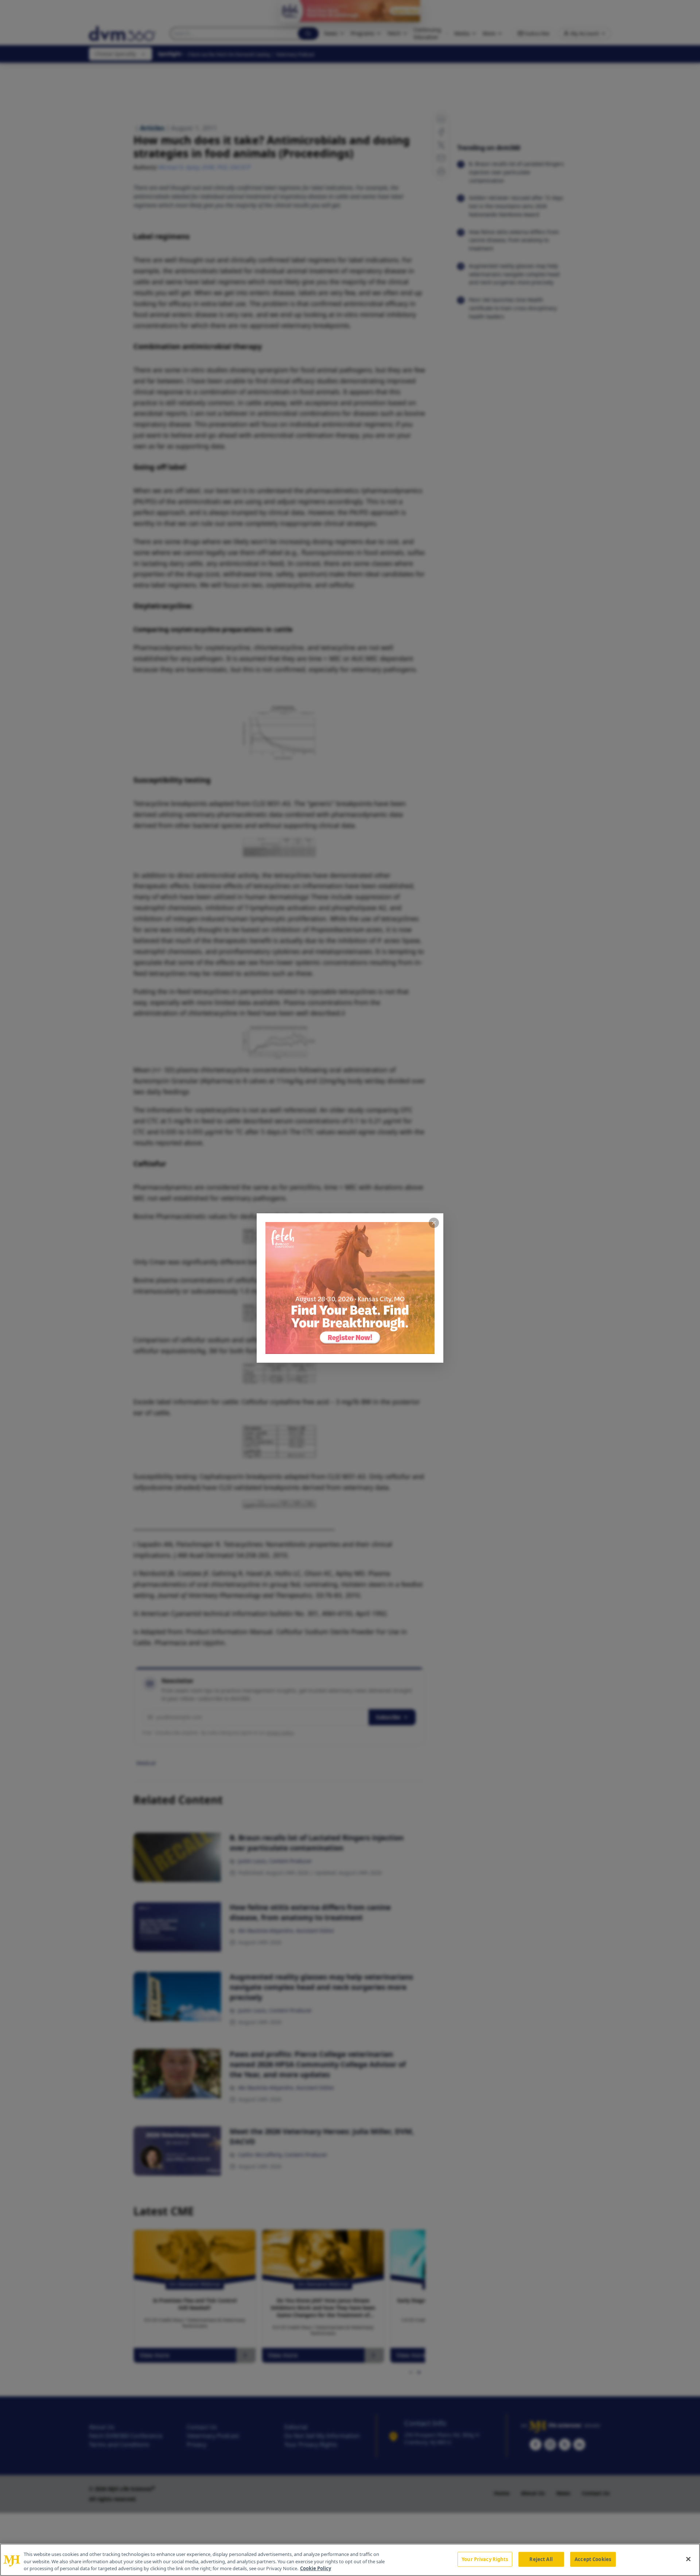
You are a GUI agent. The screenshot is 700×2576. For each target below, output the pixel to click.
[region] (350, 2560)
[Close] (688, 2559)
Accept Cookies (593, 2559)
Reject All (541, 2559)
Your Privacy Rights (485, 2559)
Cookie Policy (316, 2568)
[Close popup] (434, 1223)
